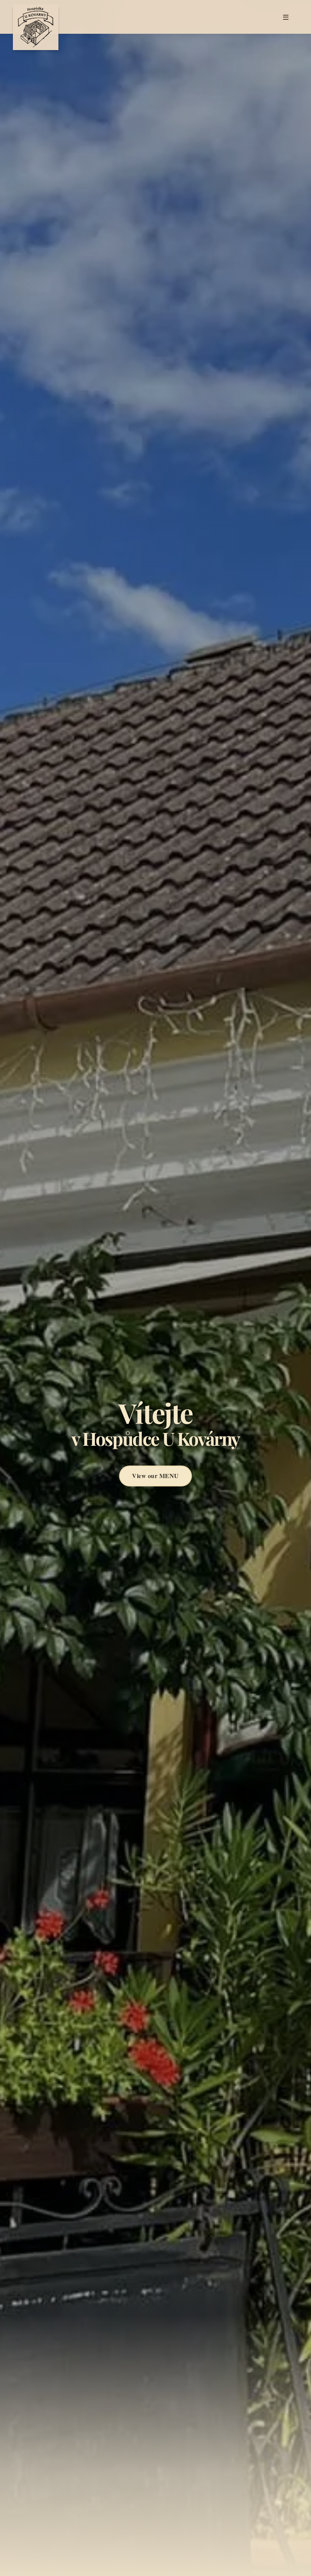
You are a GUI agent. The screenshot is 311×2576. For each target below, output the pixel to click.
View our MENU (155, 1476)
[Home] (36, 17)
